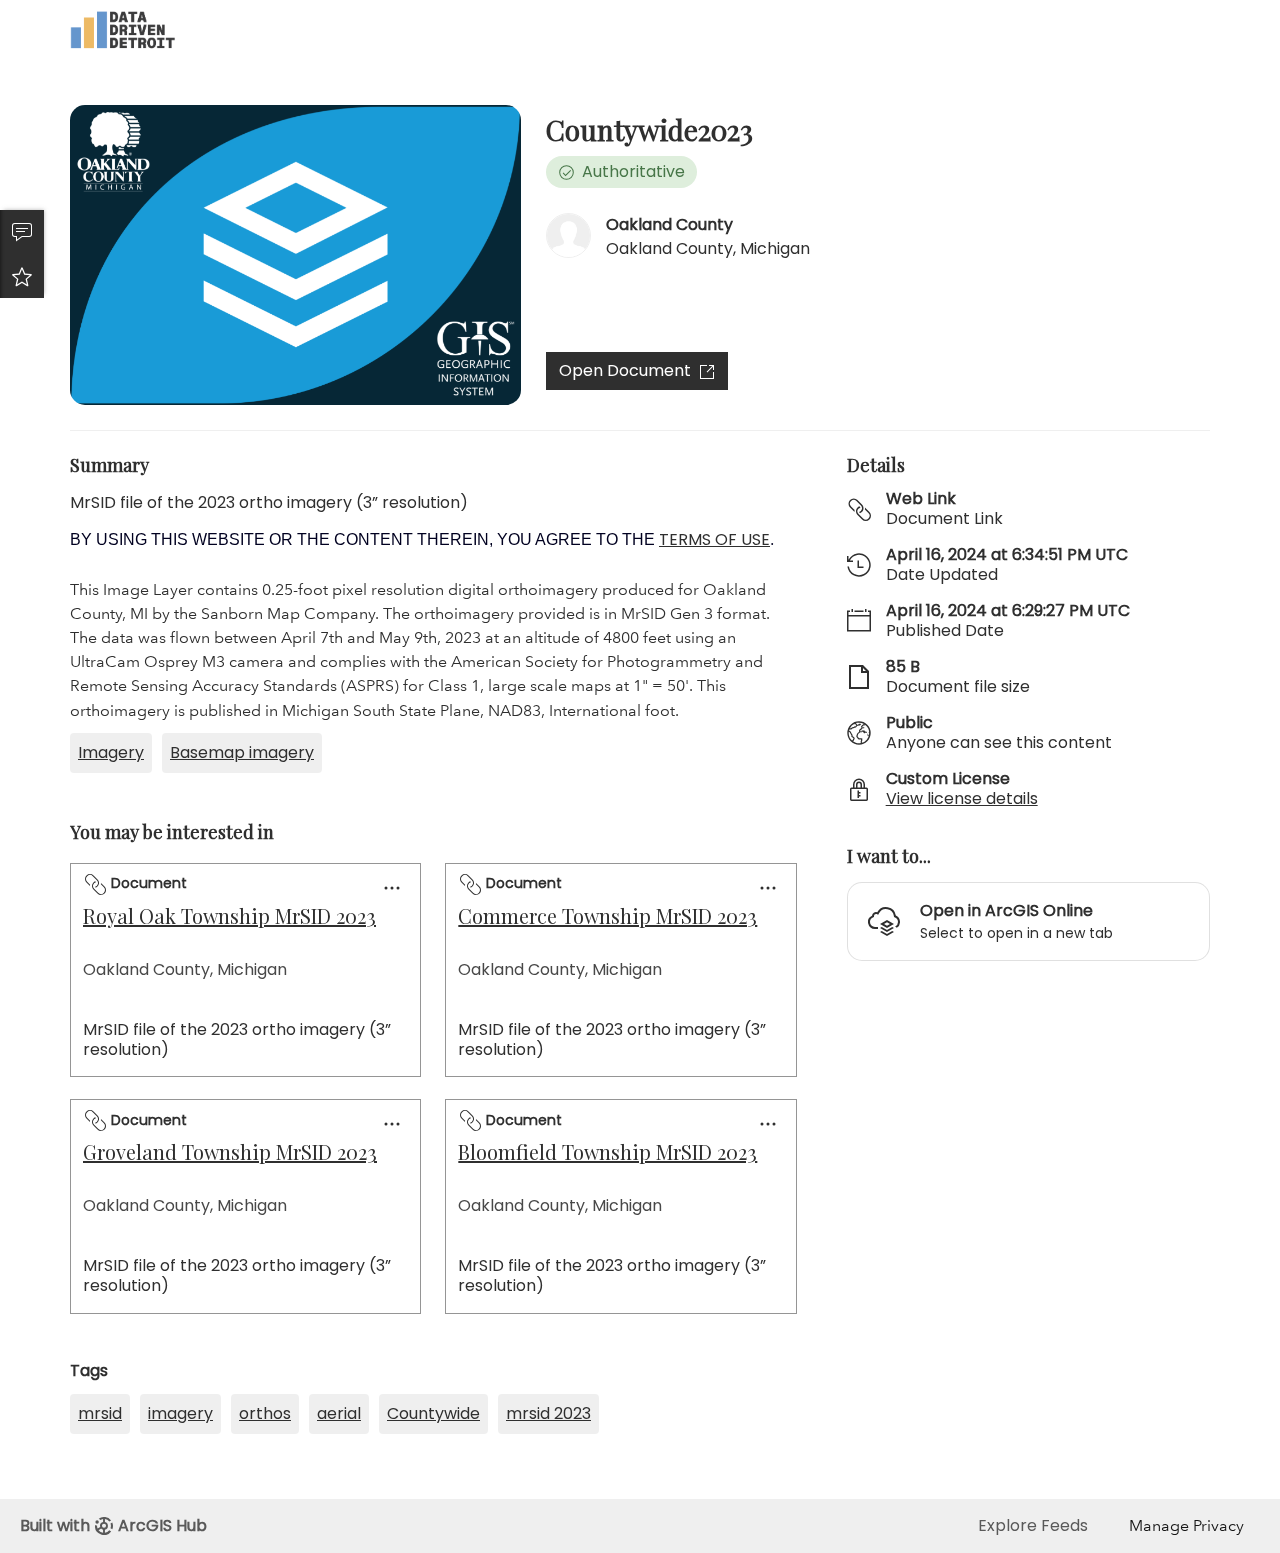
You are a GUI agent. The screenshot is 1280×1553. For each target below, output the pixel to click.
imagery (180, 1413)
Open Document (625, 370)
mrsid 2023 (548, 1413)
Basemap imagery (242, 752)
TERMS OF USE (714, 539)
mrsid (100, 1413)
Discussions (22, 232)
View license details (962, 798)
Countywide (433, 1413)
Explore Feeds (1033, 1525)
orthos (265, 1413)
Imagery (111, 752)
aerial (339, 1413)
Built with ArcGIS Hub (113, 1525)
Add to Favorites (22, 276)
